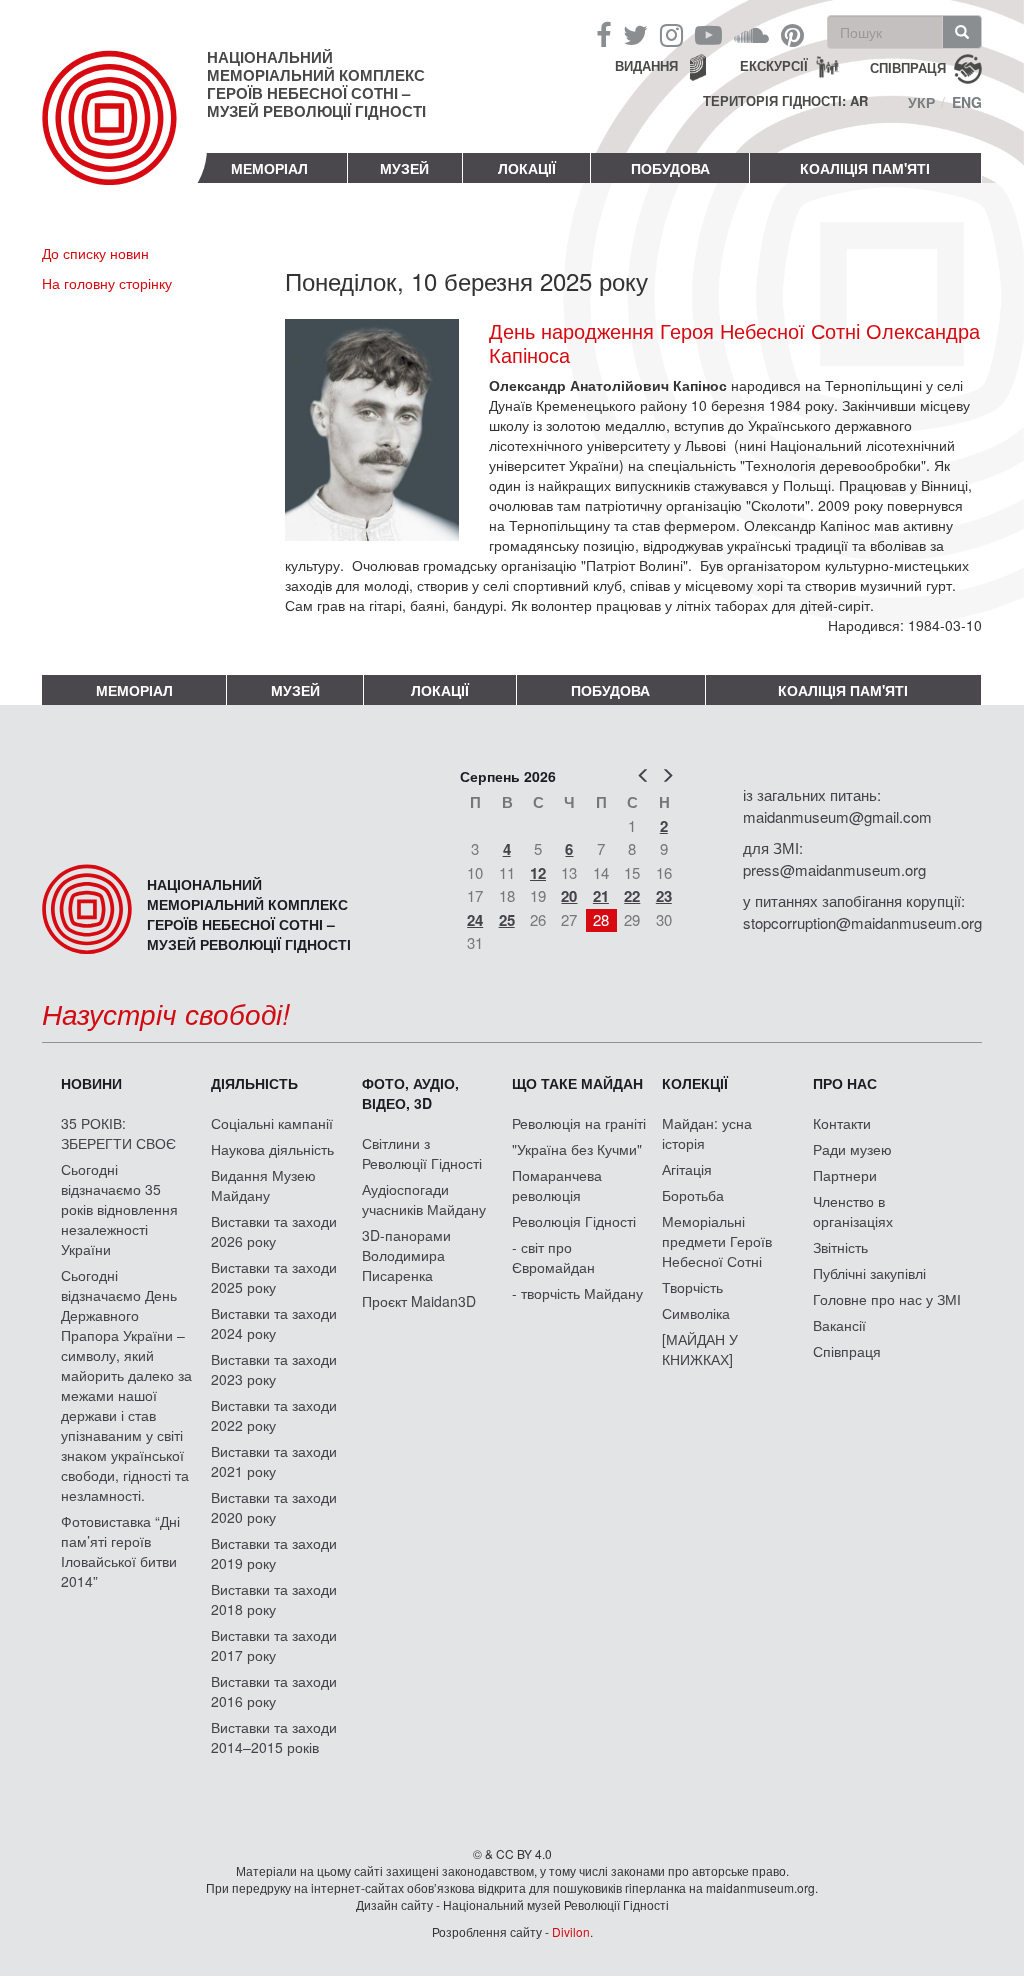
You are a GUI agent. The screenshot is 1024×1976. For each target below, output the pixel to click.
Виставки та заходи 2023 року (274, 1369)
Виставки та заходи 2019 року (274, 1553)
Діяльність (254, 1083)
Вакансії (839, 1325)
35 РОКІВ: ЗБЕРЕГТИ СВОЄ (118, 1133)
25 (507, 920)
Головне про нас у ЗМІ (887, 1299)
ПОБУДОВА (670, 168)
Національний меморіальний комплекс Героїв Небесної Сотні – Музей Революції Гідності (316, 84)
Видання (646, 65)
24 (475, 920)
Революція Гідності (574, 1221)
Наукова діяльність (272, 1149)
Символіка (696, 1313)
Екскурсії (774, 65)
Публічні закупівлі (869, 1273)
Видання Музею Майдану (263, 1185)
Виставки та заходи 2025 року (274, 1277)
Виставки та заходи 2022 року (274, 1415)
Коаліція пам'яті (865, 168)
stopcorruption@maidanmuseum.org (862, 922)
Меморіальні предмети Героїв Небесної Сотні (717, 1241)
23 (664, 896)
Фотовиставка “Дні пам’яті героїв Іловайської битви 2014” (120, 1551)
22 (632, 896)
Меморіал (269, 168)
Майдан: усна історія (707, 1133)
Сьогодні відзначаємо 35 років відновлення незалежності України (119, 1209)
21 (601, 896)
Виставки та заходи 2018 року (274, 1599)
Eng (967, 102)
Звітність (840, 1247)
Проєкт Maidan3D (419, 1301)
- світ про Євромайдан (553, 1257)
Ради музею (852, 1149)
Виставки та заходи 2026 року (274, 1231)
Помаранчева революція (557, 1185)
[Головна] (124, 134)
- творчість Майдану (577, 1293)
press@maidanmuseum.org (834, 869)
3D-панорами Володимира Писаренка (406, 1255)
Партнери (845, 1175)
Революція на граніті (579, 1123)
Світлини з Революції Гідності (422, 1153)
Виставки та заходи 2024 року (274, 1323)
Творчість (692, 1287)
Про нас (845, 1083)
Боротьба (693, 1195)
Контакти (842, 1123)
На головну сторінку (107, 283)
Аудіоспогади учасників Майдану (424, 1199)
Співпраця (847, 1351)
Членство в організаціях (853, 1211)
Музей (404, 168)
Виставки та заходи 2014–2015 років (274, 1737)
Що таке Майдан (577, 1083)
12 (538, 873)
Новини (91, 1083)
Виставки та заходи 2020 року (274, 1507)
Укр (921, 102)
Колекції (695, 1083)
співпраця (908, 66)
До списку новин (95, 253)
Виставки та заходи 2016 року (274, 1691)
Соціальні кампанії (272, 1123)
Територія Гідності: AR (785, 101)
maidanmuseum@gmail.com (837, 816)
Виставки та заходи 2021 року (274, 1461)
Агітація (687, 1169)
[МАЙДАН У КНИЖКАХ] (700, 1349)
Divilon (571, 1931)
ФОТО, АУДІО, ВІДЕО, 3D (410, 1093)
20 (569, 896)
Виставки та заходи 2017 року (274, 1645)
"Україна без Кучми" (577, 1149)
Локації (527, 168)
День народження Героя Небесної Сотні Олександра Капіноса (734, 343)
